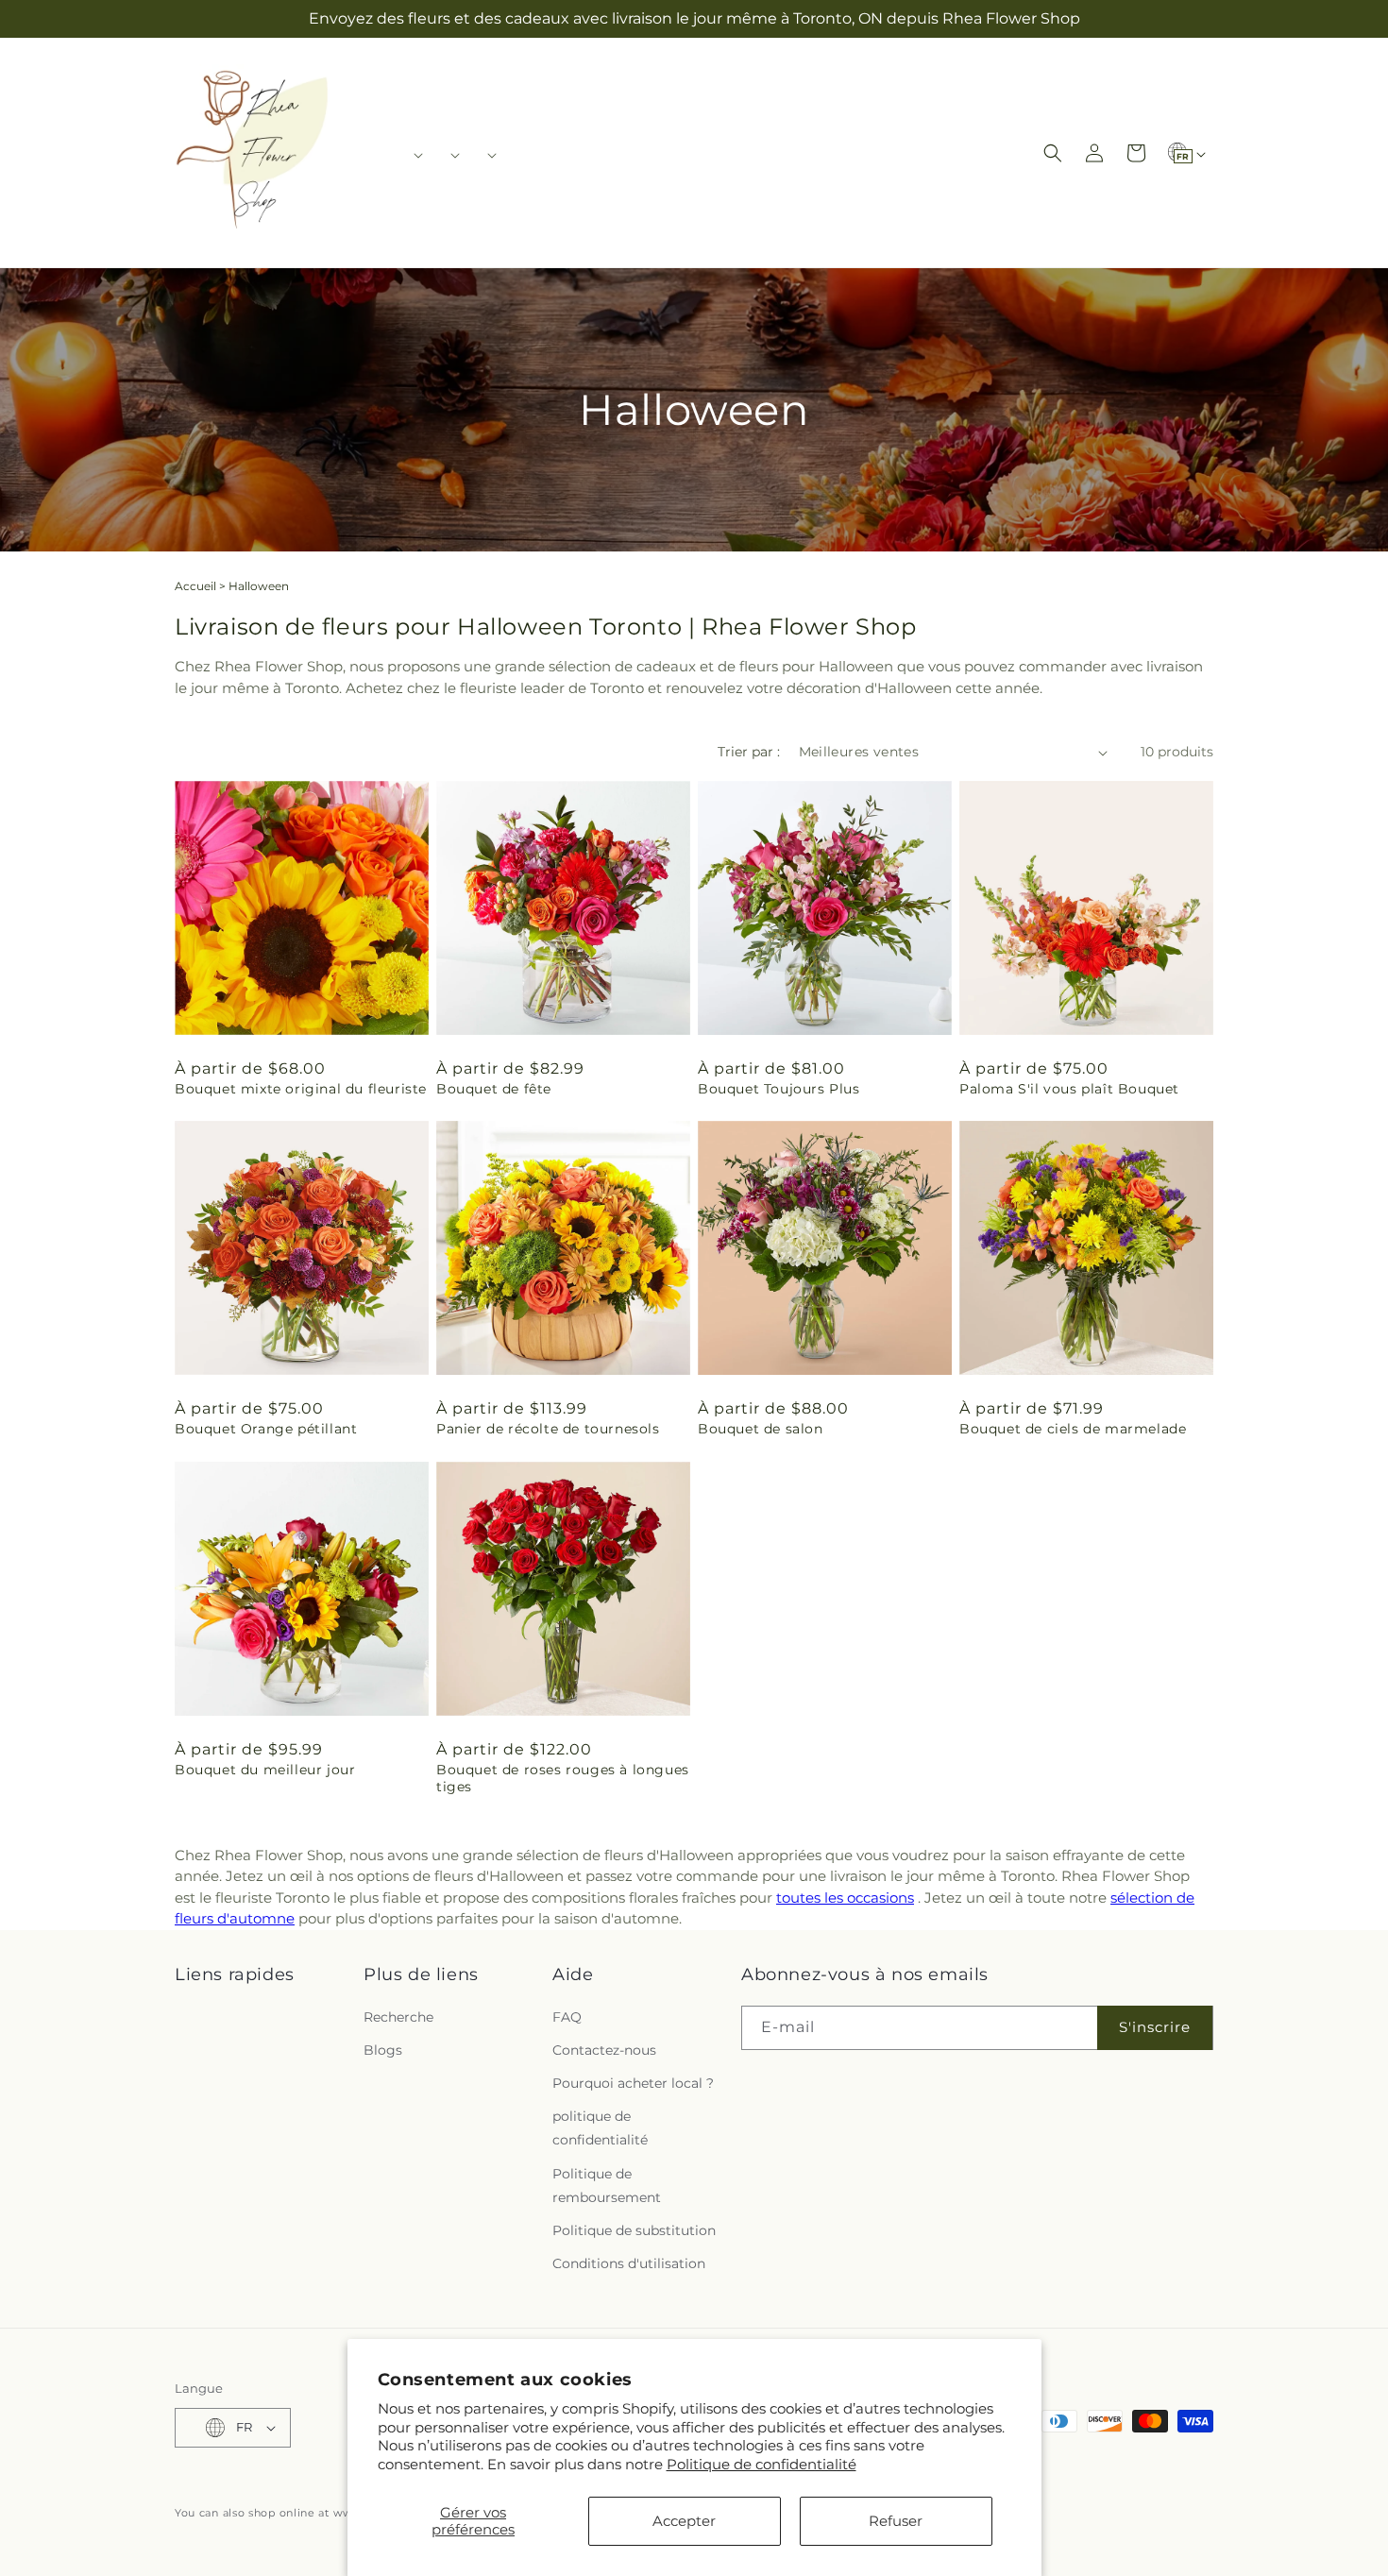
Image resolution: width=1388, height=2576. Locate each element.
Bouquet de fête (494, 1089)
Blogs (383, 2050)
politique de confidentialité (600, 2128)
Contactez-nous (604, 2050)
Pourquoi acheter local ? (633, 2083)
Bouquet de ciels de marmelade (1073, 1429)
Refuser (896, 2521)
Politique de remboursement (607, 2186)
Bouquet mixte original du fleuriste (301, 1089)
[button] (412, 155)
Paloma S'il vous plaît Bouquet (1069, 1089)
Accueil (195, 586)
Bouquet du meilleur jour (265, 1770)
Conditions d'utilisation (629, 2263)
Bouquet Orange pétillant (266, 1429)
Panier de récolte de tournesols (548, 1429)
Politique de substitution (634, 2230)
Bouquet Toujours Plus (779, 1089)
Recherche (398, 2017)
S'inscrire (1155, 2027)
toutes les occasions (845, 1898)
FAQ (567, 2017)
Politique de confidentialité (762, 2464)
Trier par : (749, 752)
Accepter (684, 2521)
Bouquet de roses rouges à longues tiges (563, 1778)
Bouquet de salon (761, 1429)
